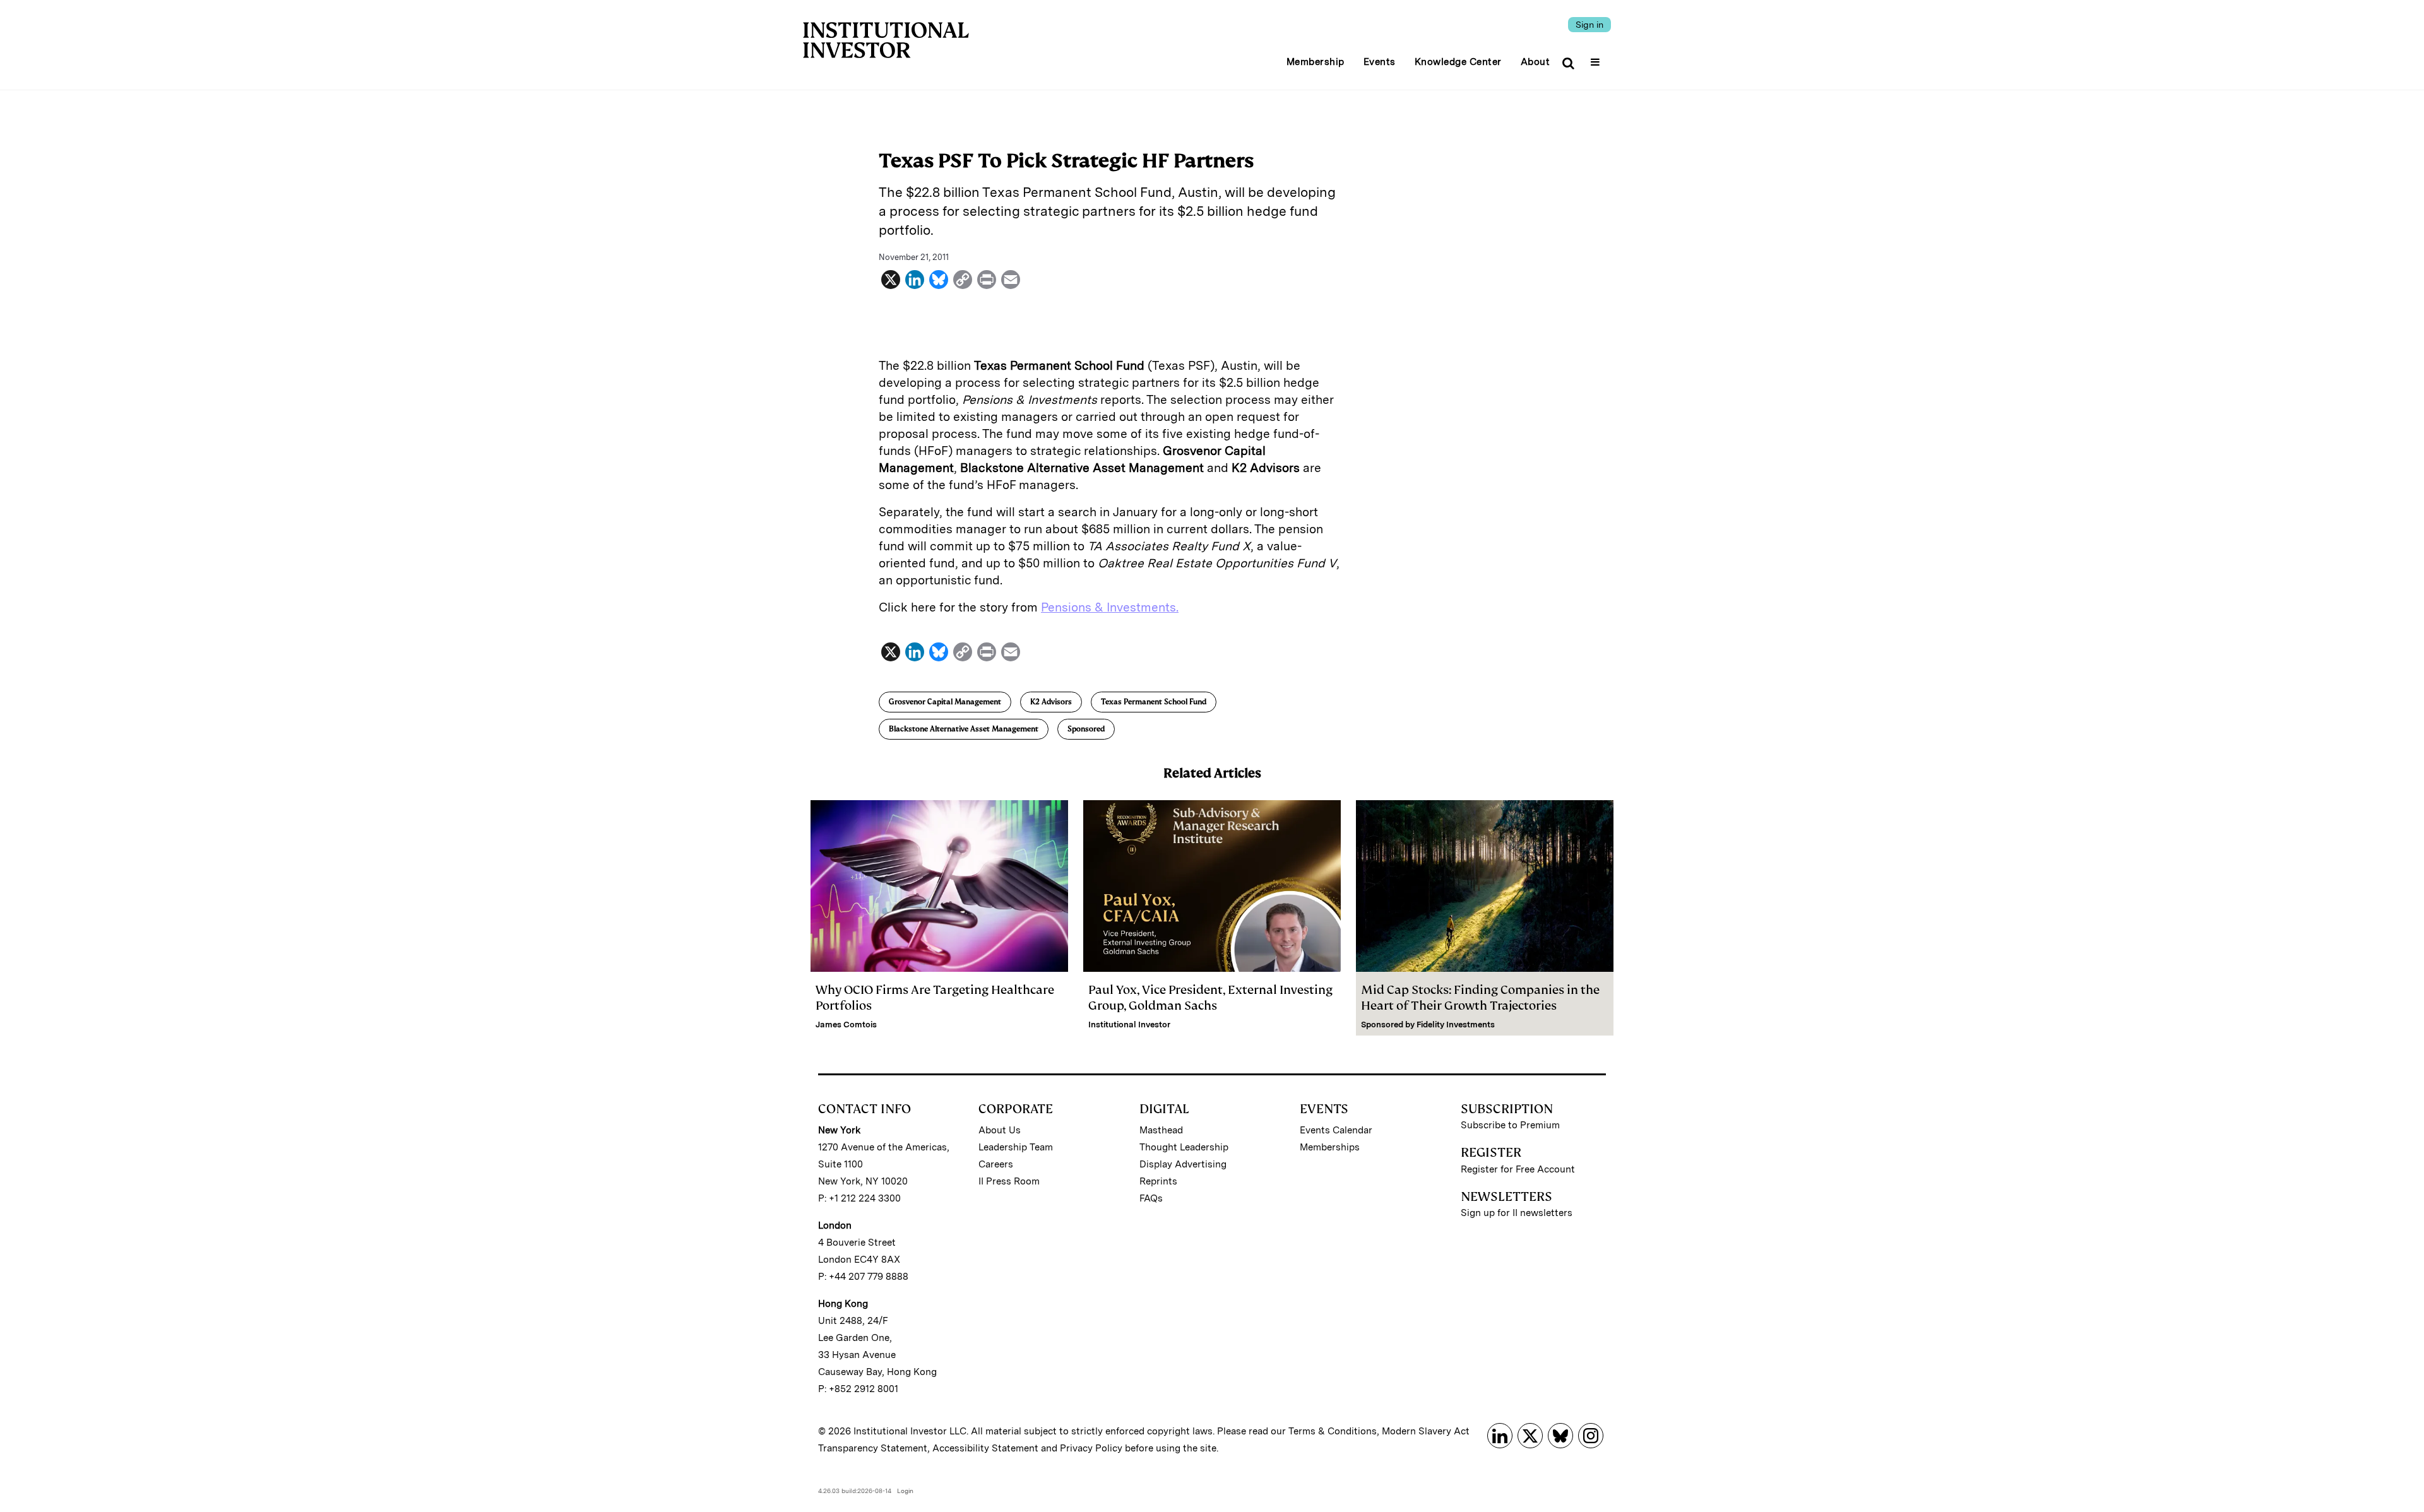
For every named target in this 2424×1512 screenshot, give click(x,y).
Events (1380, 62)
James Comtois (846, 1025)
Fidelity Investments (1456, 1025)
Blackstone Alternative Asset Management (964, 729)
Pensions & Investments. (1110, 607)
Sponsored (1086, 729)
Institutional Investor (1129, 1025)
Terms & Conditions (1333, 1431)
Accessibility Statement (985, 1448)
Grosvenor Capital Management (945, 702)
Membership (1316, 62)
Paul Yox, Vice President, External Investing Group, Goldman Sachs (1210, 998)
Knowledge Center (1458, 62)
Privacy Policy (1091, 1448)
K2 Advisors (1051, 702)
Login (905, 1491)
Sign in (1589, 25)
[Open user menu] (1597, 58)
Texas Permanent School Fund (1154, 702)
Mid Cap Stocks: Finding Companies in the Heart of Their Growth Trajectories (1480, 998)
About (1536, 62)
